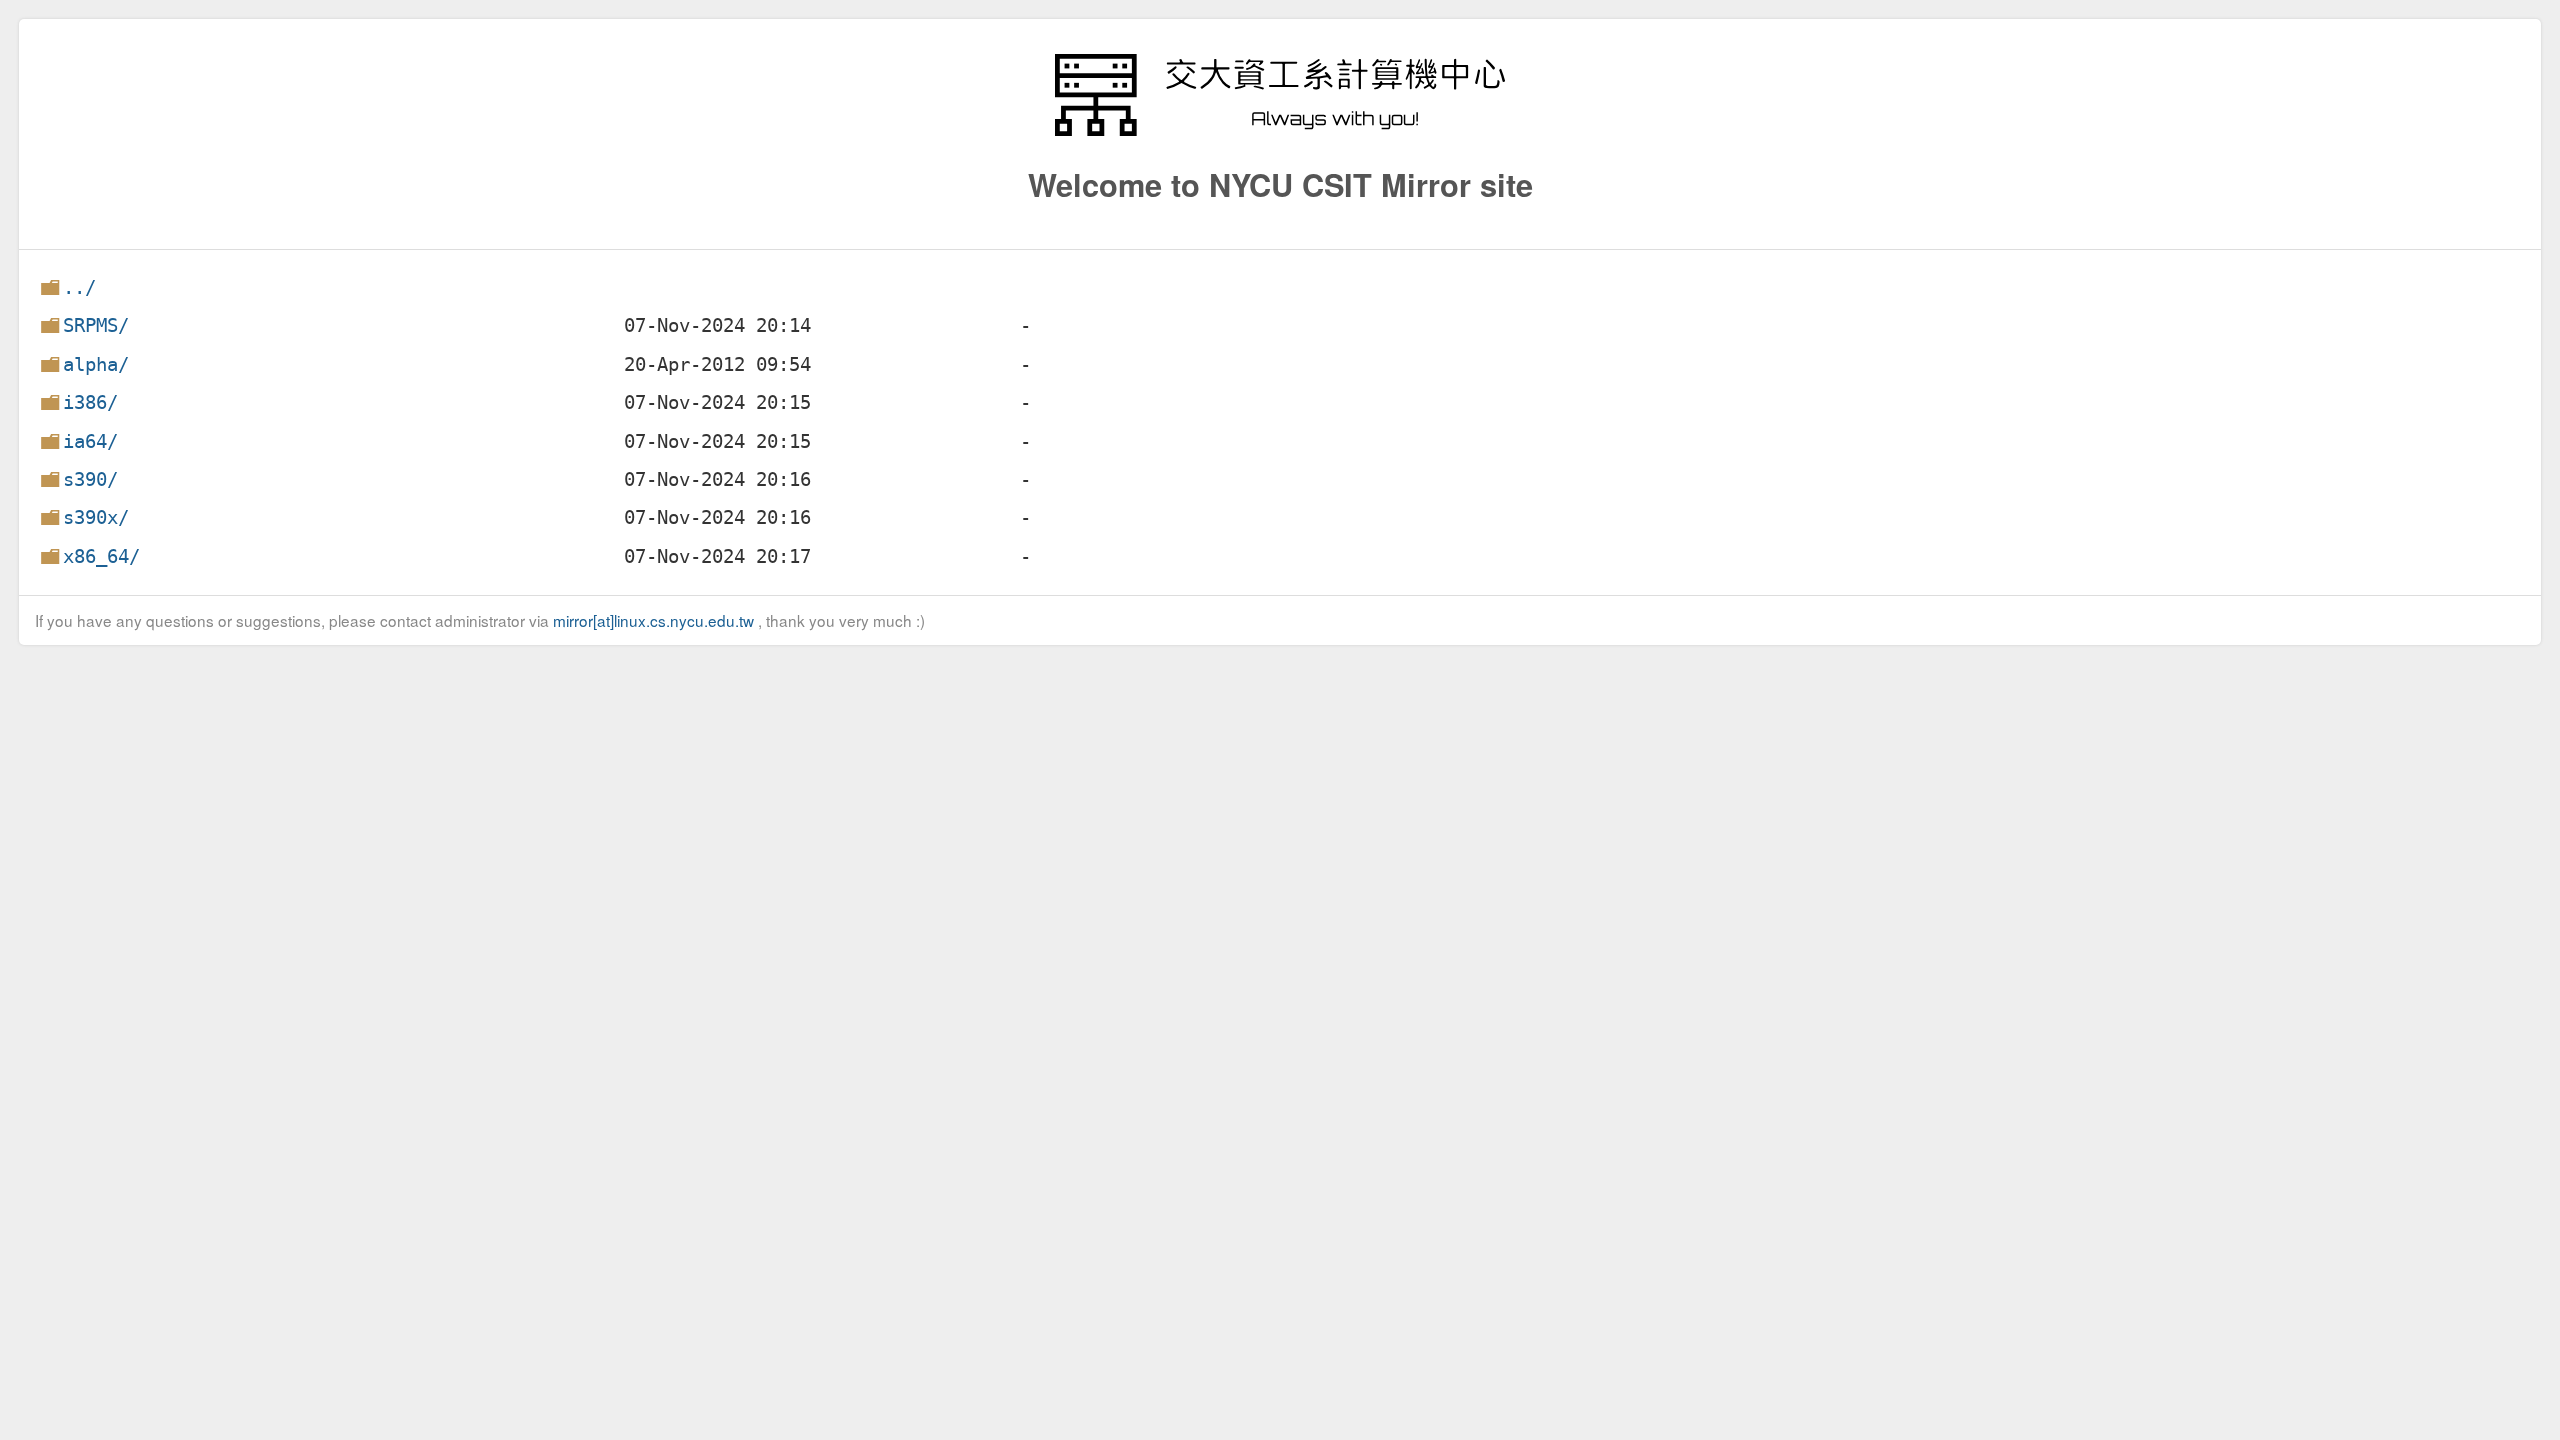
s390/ (90, 479)
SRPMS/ (96, 325)
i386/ (90, 402)
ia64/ (90, 441)
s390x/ (96, 517)
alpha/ (96, 364)
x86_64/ (101, 556)
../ (79, 287)
